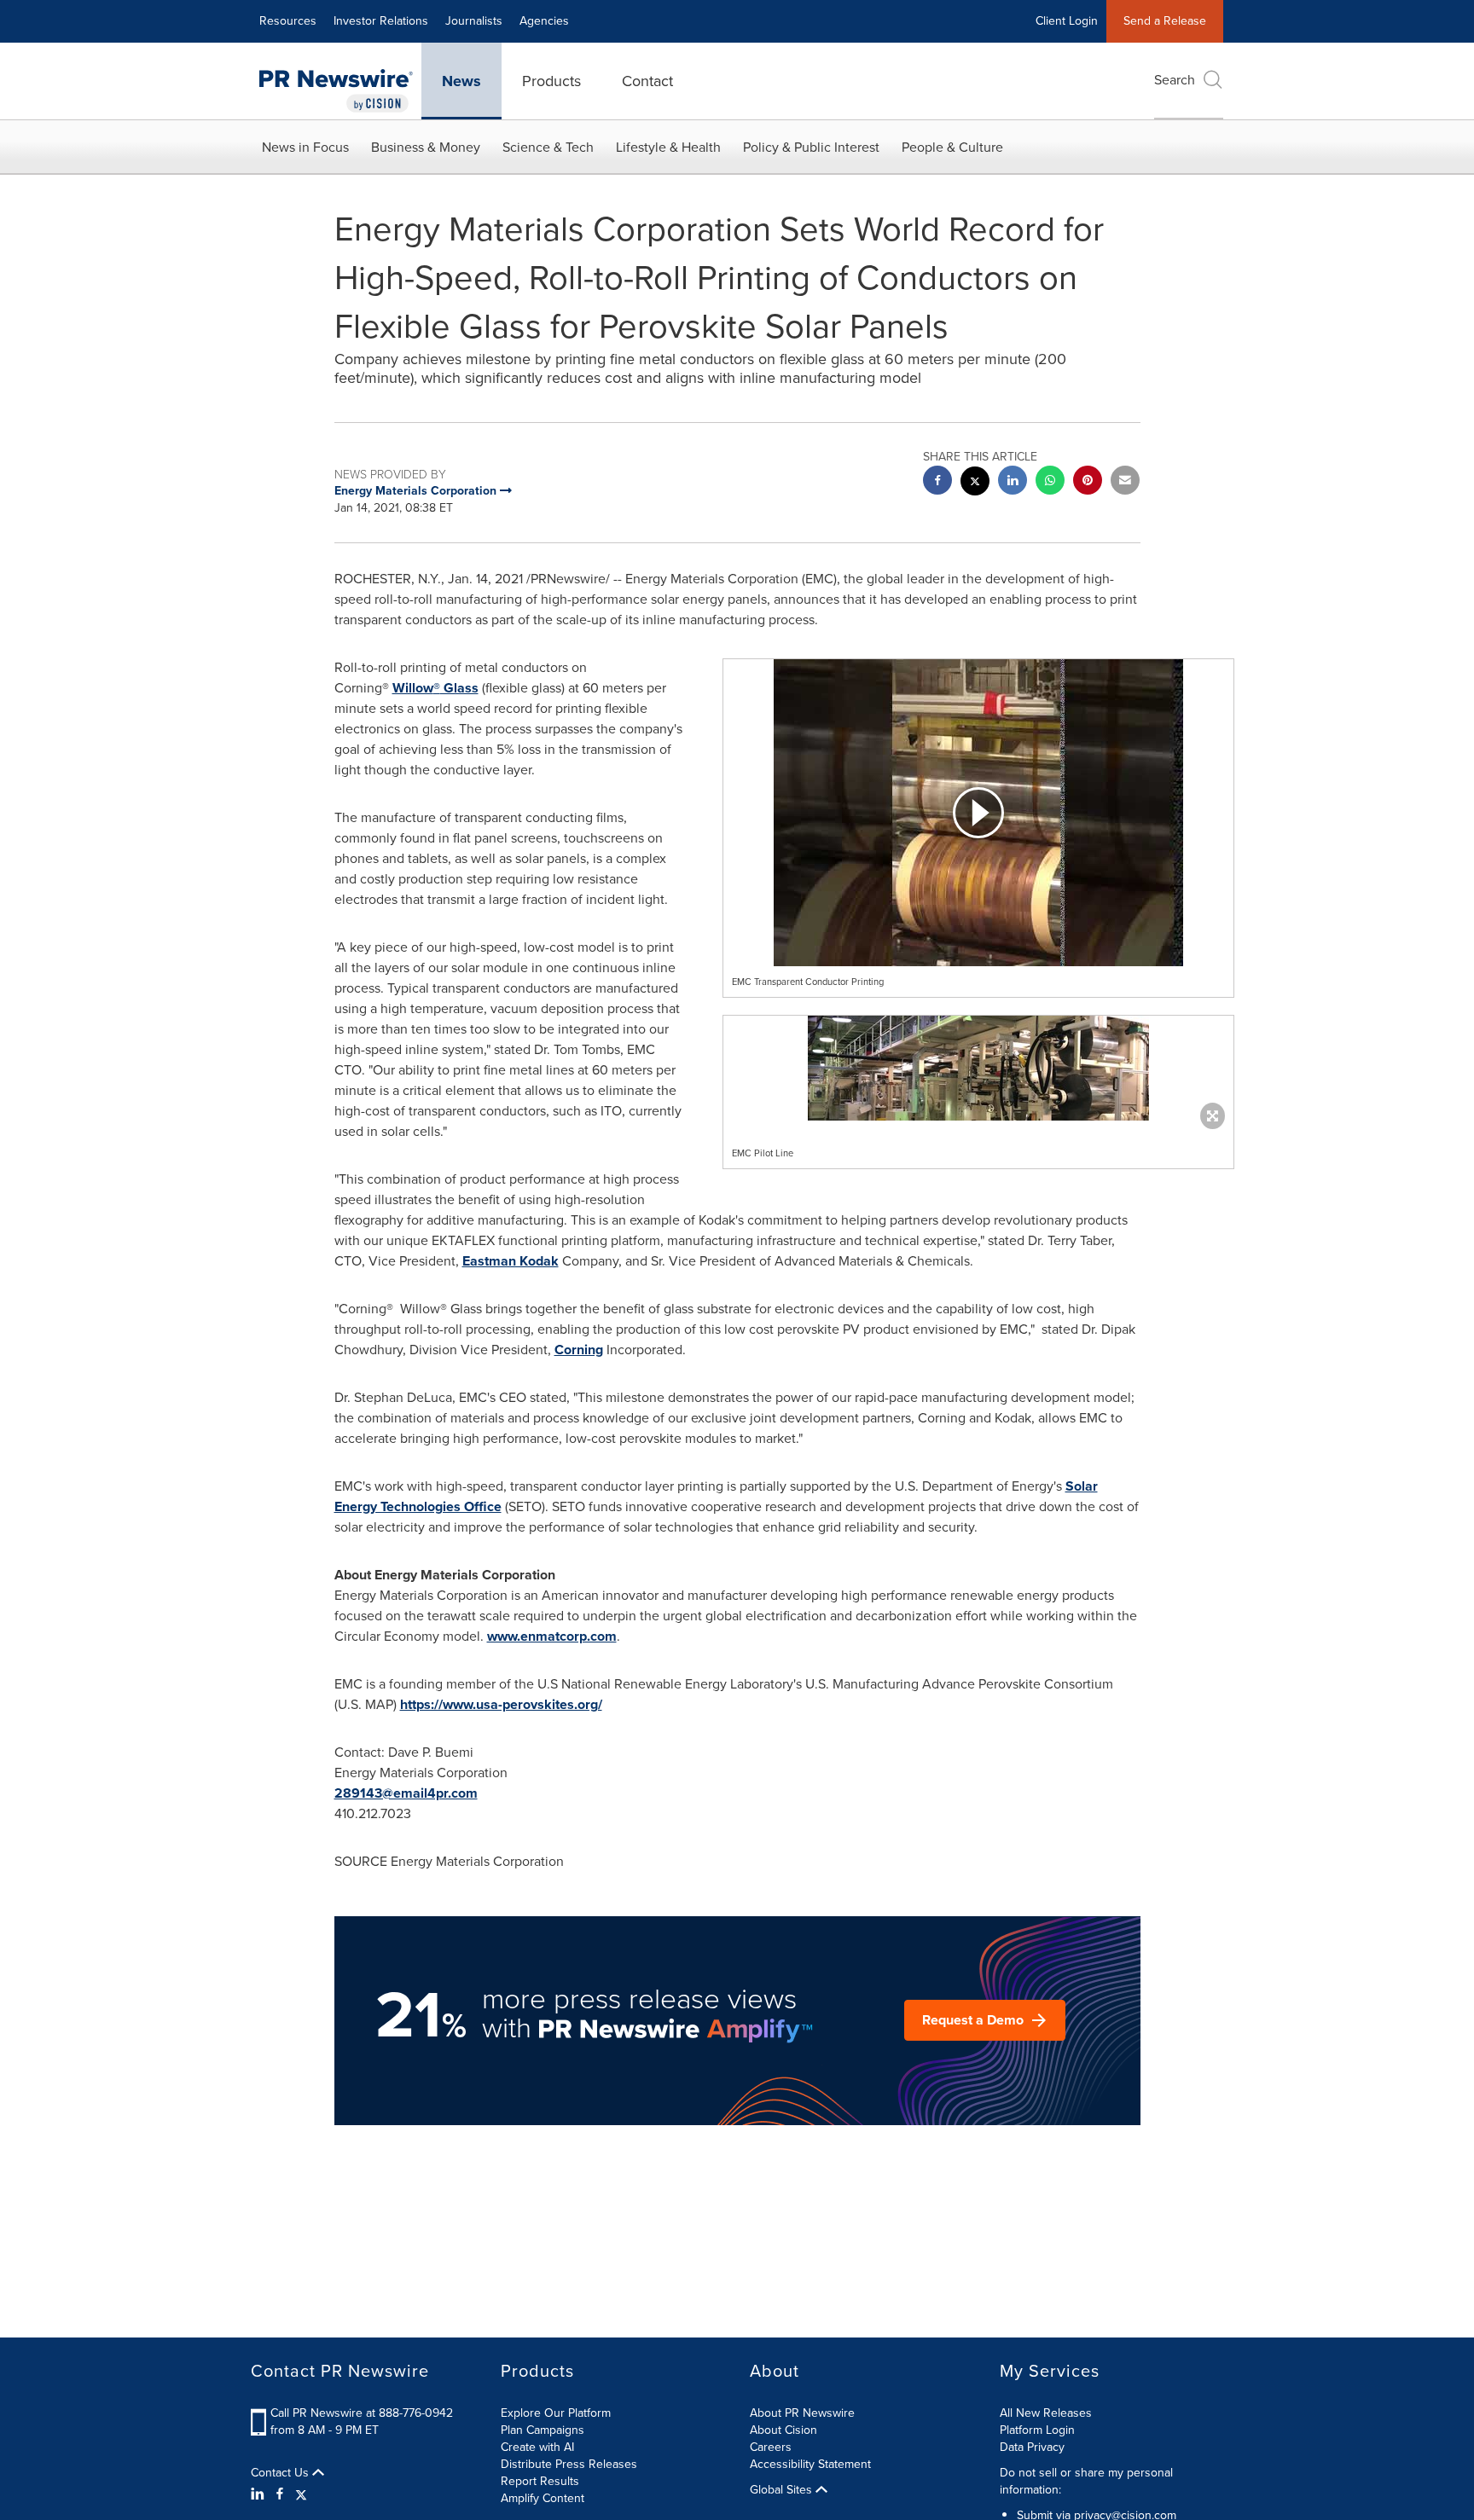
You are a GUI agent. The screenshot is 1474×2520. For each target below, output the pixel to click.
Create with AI (537, 2447)
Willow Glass (435, 688)
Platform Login (1037, 2430)
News (461, 81)
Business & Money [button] (426, 147)
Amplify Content (543, 2498)
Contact (647, 81)
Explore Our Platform (556, 2413)
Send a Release (1165, 21)
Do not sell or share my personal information (1086, 2481)
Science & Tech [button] (548, 147)
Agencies (544, 21)
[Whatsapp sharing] (1050, 482)
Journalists (474, 21)
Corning (579, 1350)
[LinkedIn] (260, 2494)
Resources (288, 21)
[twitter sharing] (975, 483)
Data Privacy (1032, 2447)
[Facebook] (280, 2494)
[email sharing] (1125, 482)
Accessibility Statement (810, 2464)
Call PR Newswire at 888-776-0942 (362, 2413)
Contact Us (281, 2473)
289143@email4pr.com (406, 1793)
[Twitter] (301, 2494)
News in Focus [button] (305, 147)
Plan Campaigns (543, 2430)
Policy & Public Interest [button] (811, 147)
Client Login (1067, 21)
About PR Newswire (802, 2413)
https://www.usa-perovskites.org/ (501, 1704)
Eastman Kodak (511, 1261)
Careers (771, 2447)
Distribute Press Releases (569, 2464)
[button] (978, 813)
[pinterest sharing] (1088, 482)
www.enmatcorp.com (552, 1636)
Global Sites (783, 2490)
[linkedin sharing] (1013, 482)
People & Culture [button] (952, 147)
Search (1175, 80)
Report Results (540, 2481)
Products (551, 81)
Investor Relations (381, 21)
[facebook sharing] (937, 482)
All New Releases (1046, 2413)
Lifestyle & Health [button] (668, 147)
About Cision (783, 2430)
